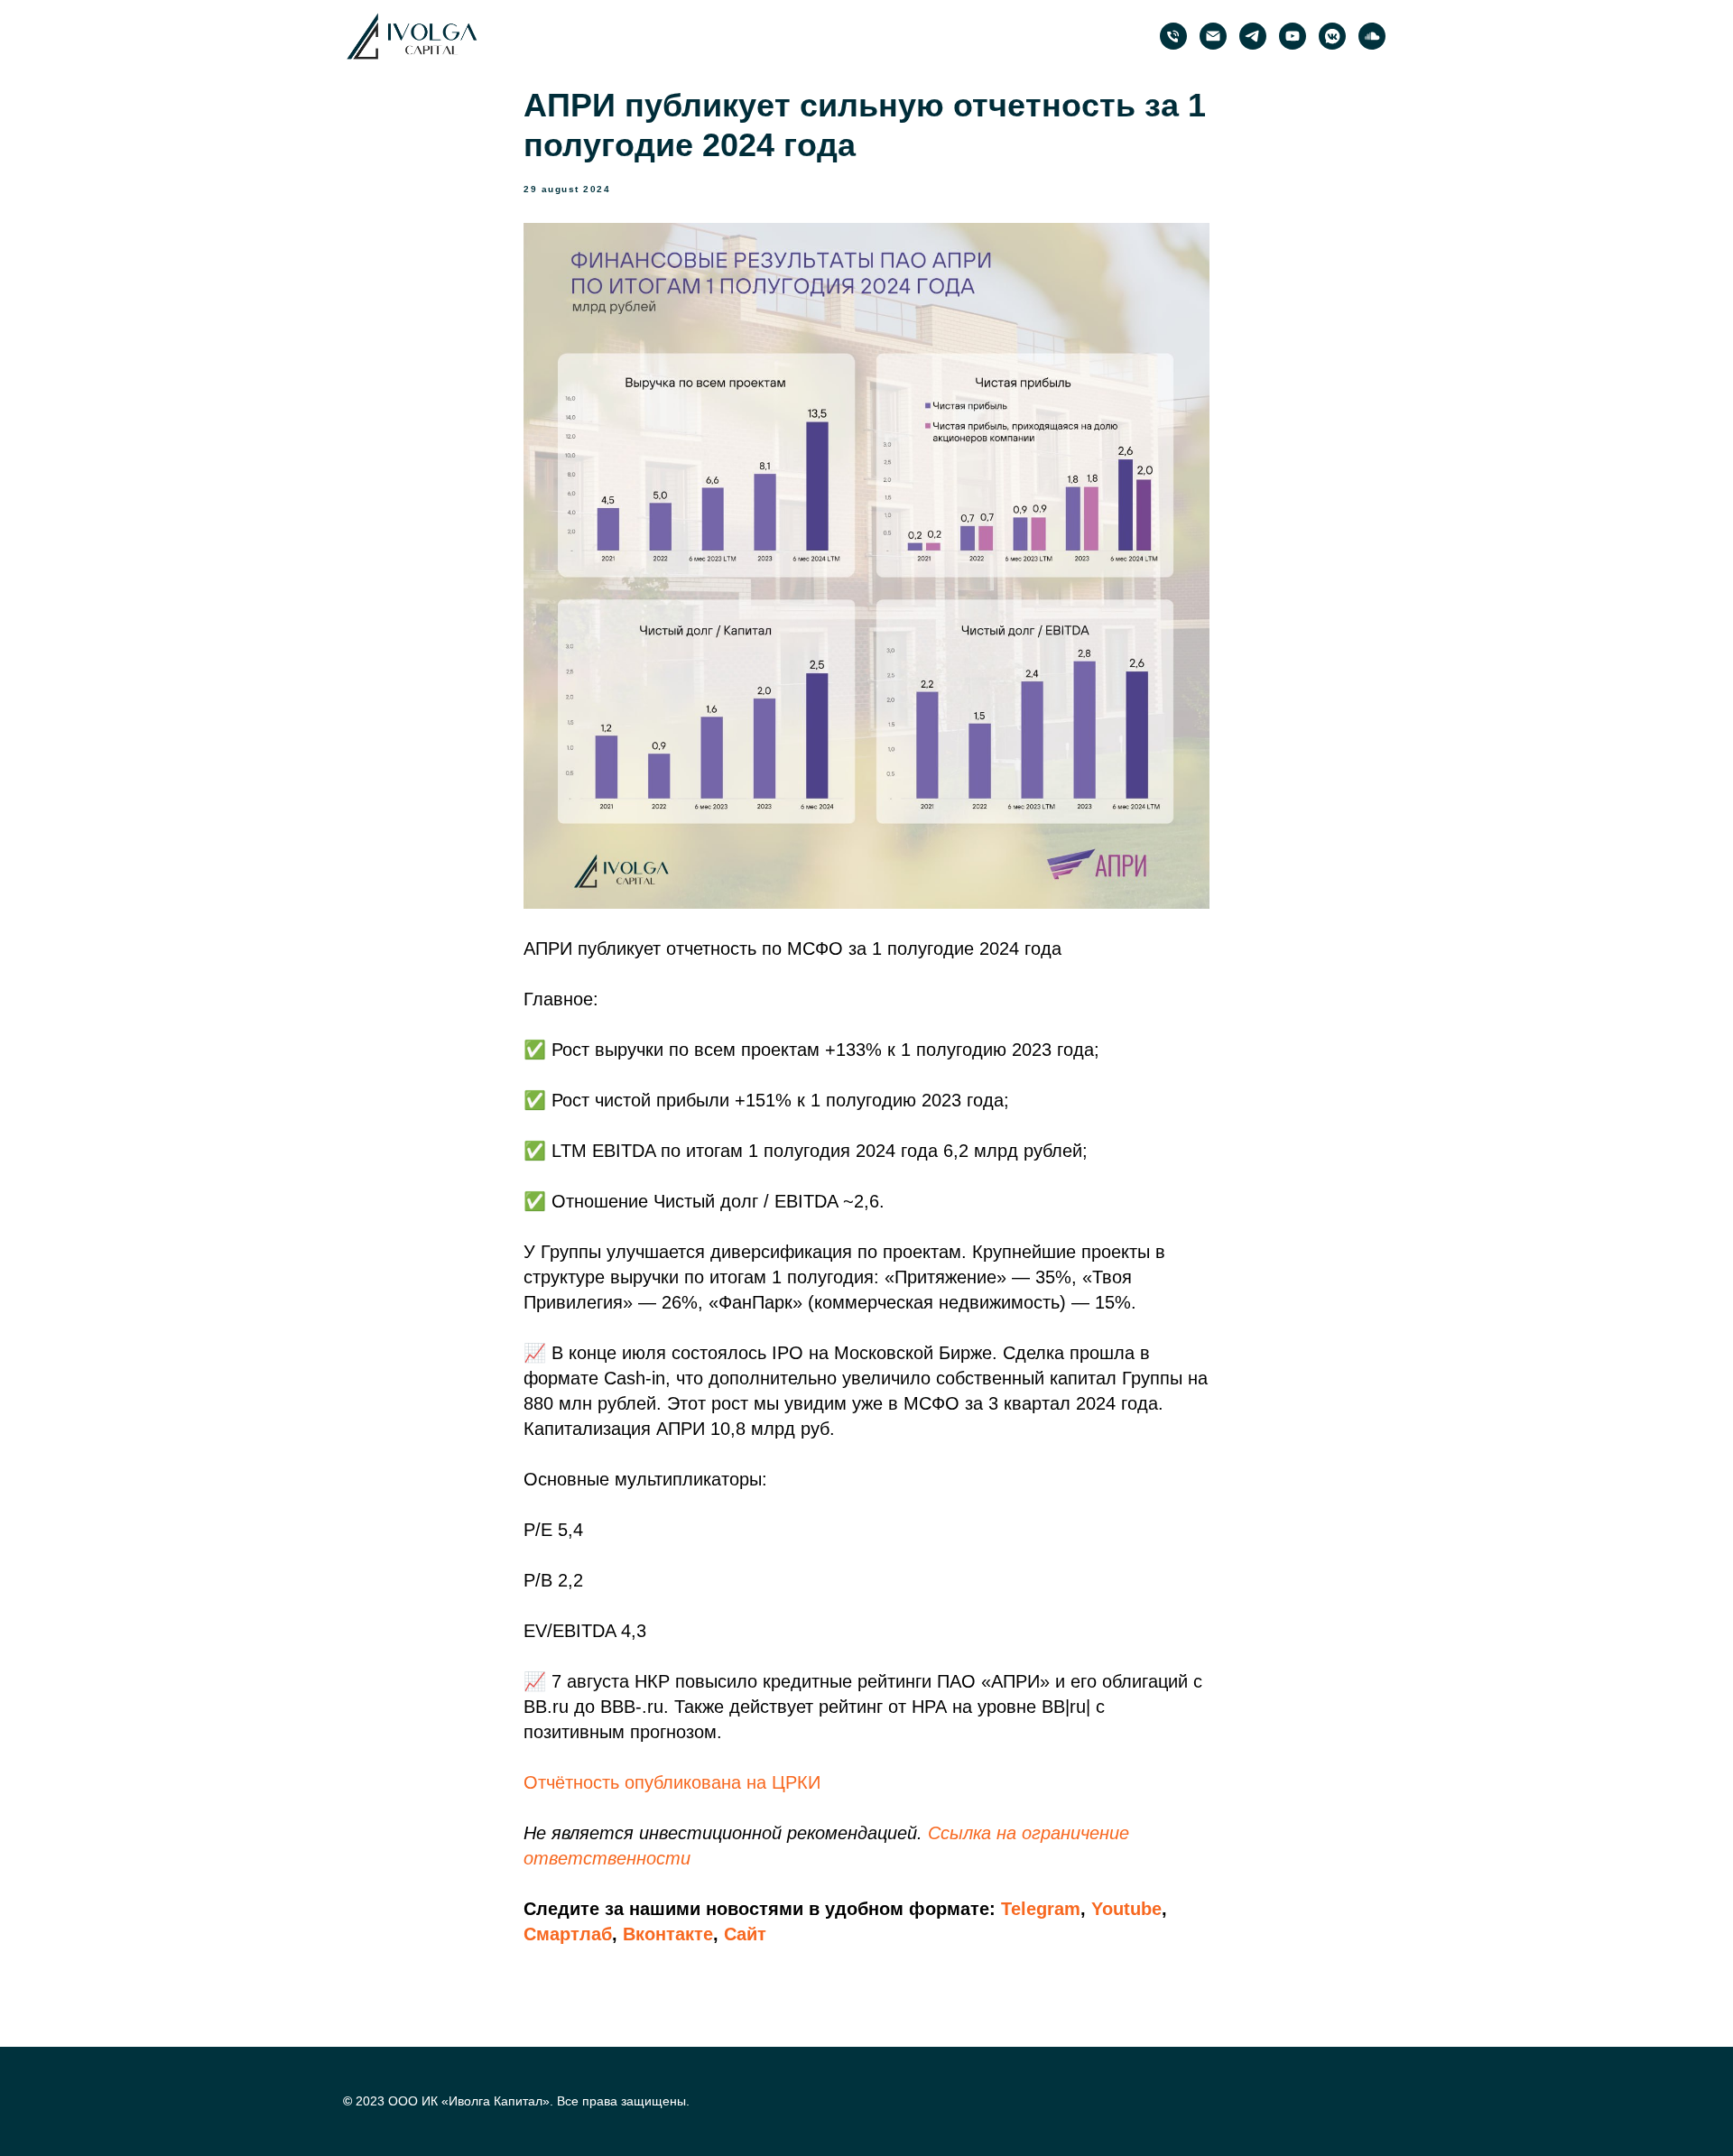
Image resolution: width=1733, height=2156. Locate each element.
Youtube (1126, 1909)
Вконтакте (668, 1934)
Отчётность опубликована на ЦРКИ (672, 1782)
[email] (1213, 36)
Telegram (1041, 1909)
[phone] (1173, 36)
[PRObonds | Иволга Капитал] (1253, 36)
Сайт (745, 1934)
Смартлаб (568, 1934)
